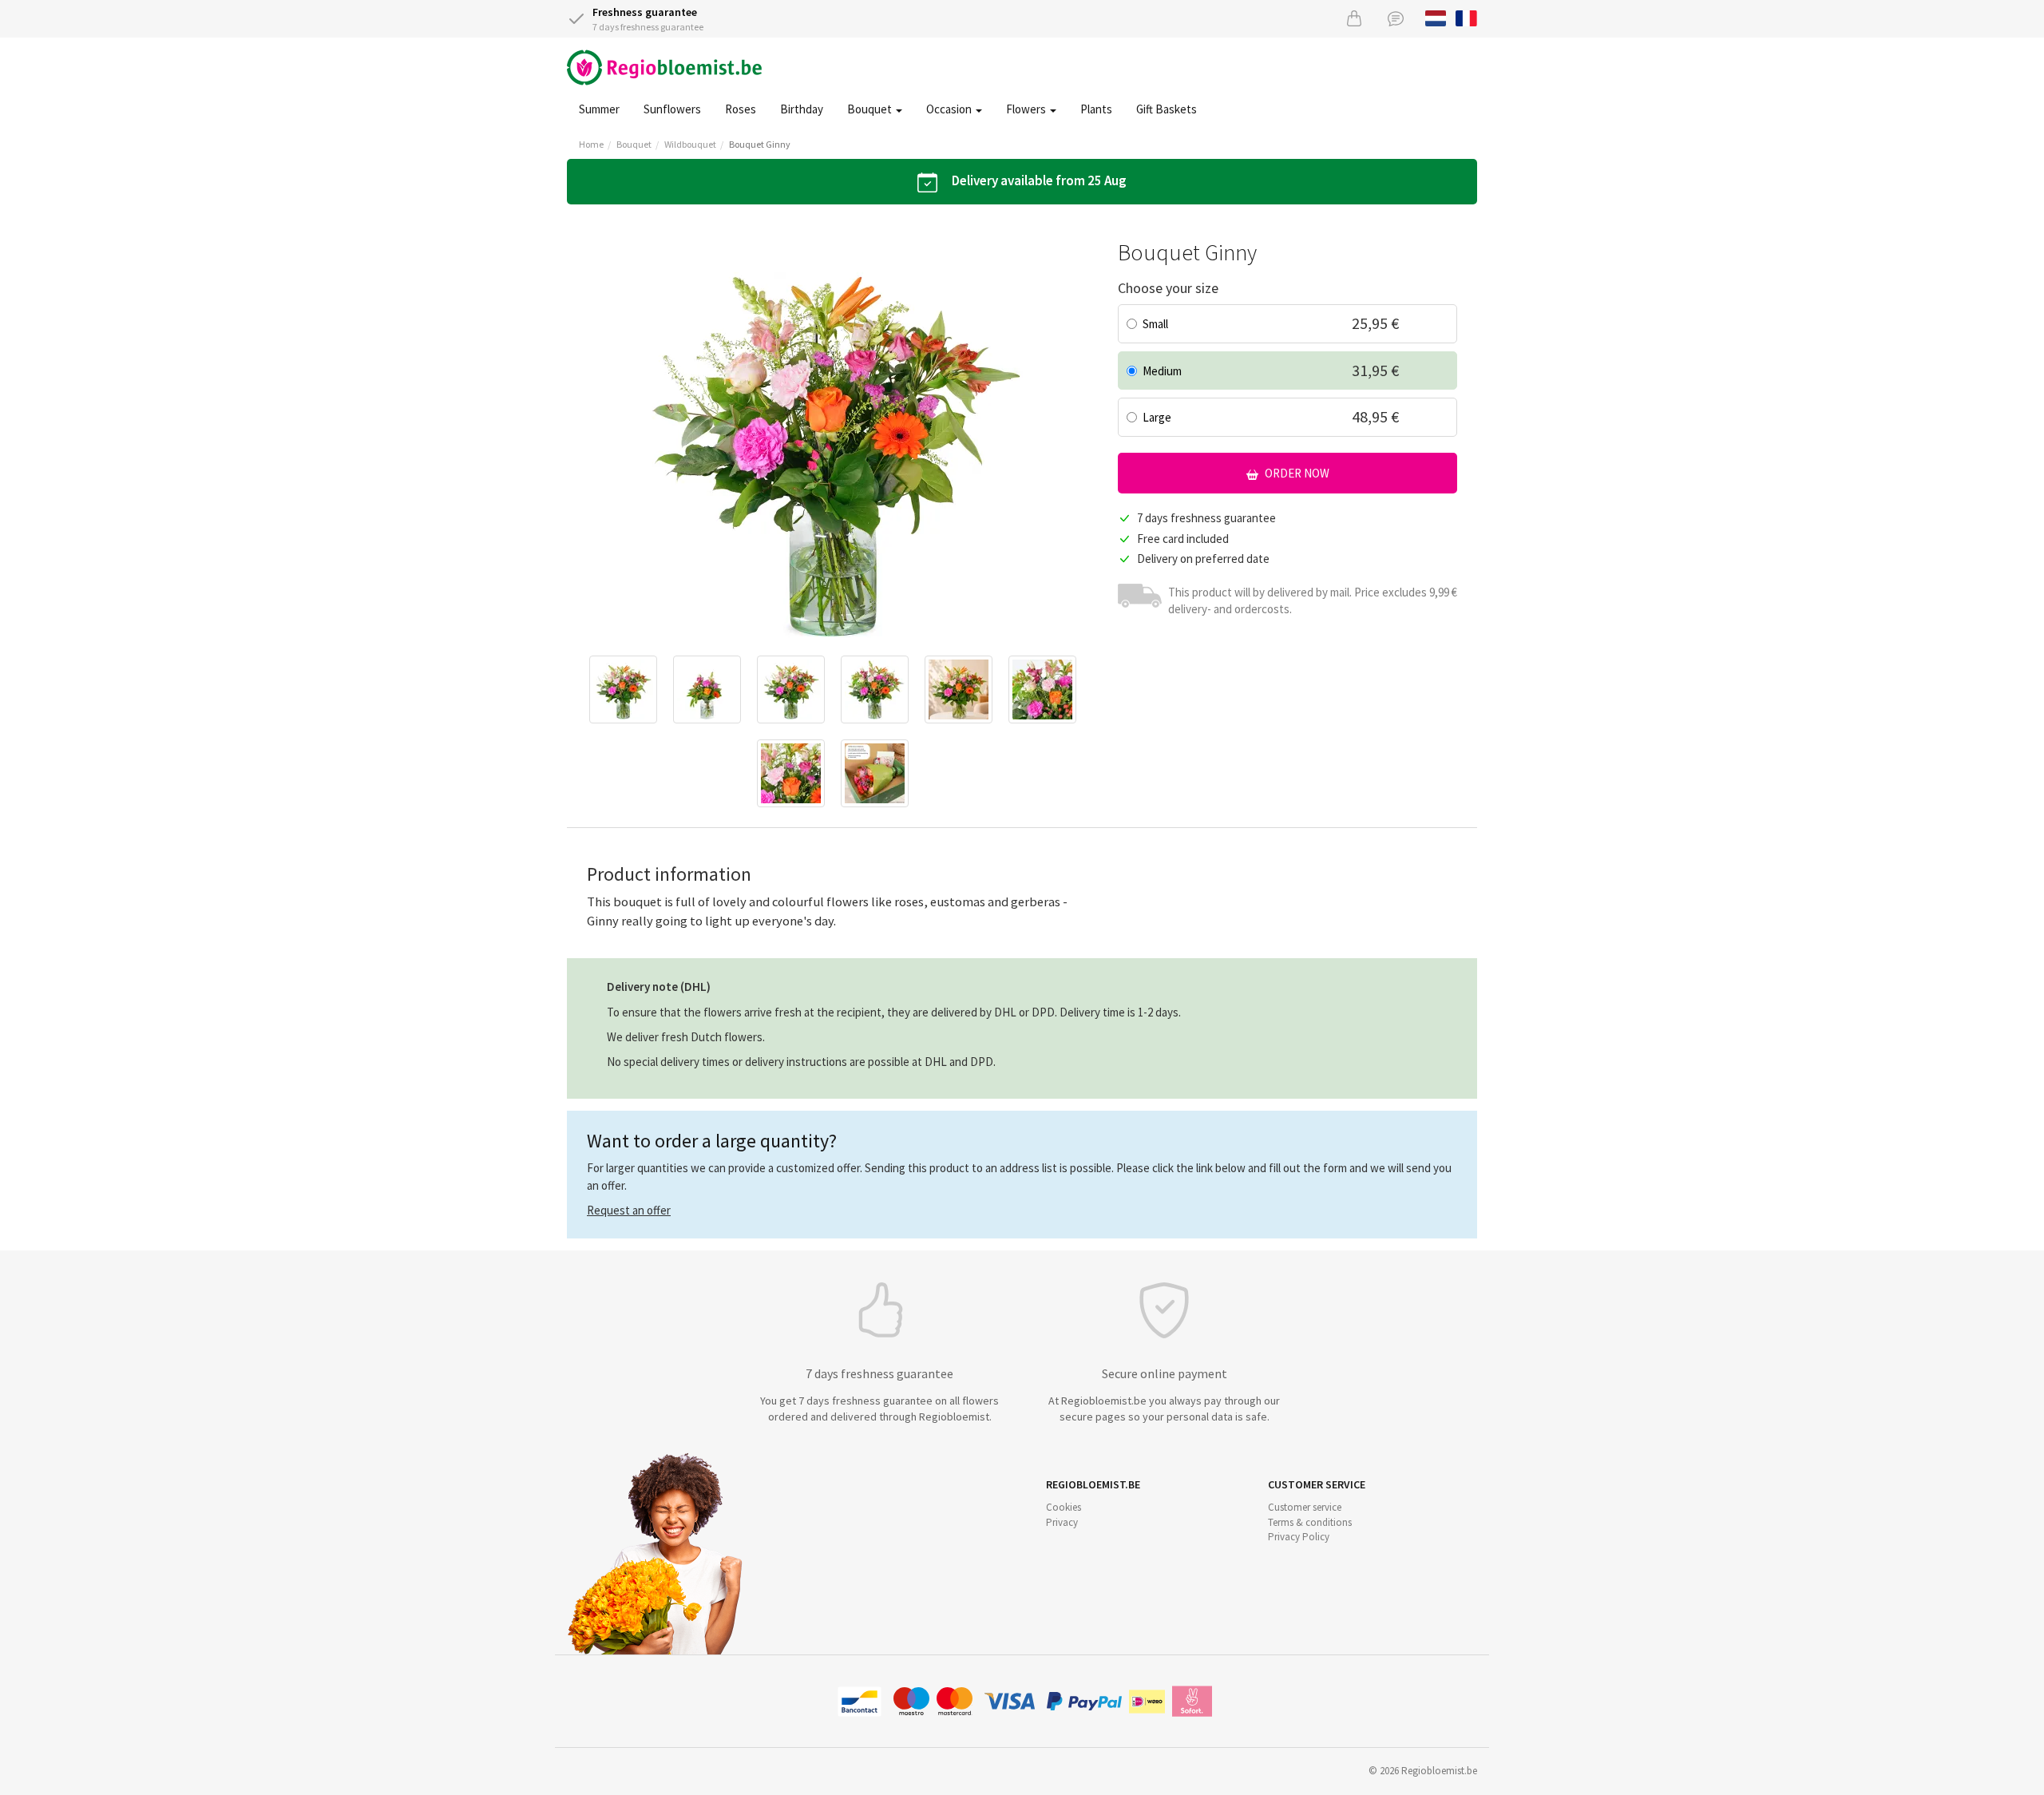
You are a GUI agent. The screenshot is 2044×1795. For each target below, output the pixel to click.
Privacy (1062, 1522)
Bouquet (871, 109)
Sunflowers (672, 109)
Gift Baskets (1167, 109)
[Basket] (1354, 18)
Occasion (950, 109)
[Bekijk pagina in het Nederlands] (1436, 17)
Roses (741, 109)
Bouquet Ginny (760, 144)
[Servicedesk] (1396, 18)
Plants (1096, 109)
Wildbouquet (690, 144)
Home (591, 144)
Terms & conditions (1310, 1522)
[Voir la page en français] (1466, 17)
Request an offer (629, 1210)
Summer (599, 109)
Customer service (1305, 1507)
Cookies (1064, 1507)
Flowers (1027, 109)
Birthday (802, 109)
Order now (1296, 473)
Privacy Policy (1299, 1537)
